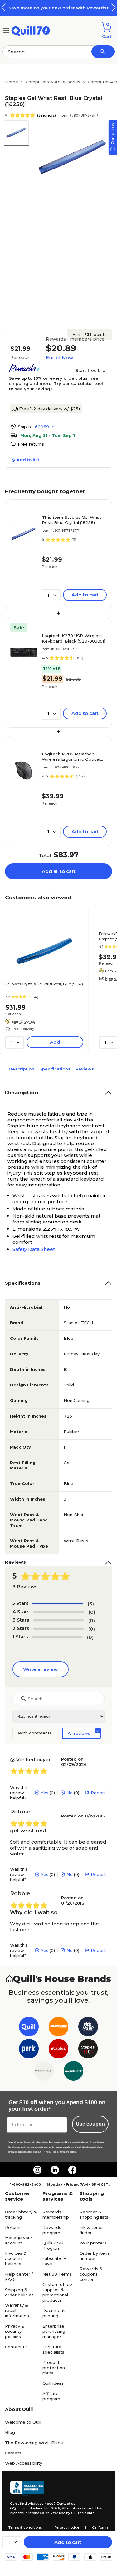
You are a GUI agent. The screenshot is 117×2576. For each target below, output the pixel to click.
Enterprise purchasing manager (54, 2331)
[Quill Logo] (31, 30)
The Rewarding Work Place (34, 2443)
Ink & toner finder (91, 2230)
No (70, 1793)
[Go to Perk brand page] (29, 2050)
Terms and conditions (60, 2142)
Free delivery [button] (23, 1029)
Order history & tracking (21, 2214)
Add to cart (68, 2542)
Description (22, 1069)
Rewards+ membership (56, 2214)
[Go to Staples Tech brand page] (88, 2050)
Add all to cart (59, 871)
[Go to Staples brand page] (58, 2050)
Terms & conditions (25, 2527)
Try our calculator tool (78, 383)
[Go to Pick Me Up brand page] (88, 2028)
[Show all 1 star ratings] (57, 1637)
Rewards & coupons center (91, 2274)
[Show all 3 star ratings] (58, 1620)
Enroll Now (59, 357)
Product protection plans (54, 2368)
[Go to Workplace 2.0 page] (73, 2072)
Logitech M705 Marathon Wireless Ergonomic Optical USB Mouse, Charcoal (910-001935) (71, 757)
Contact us (16, 2347)
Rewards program (52, 2230)
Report (98, 1793)
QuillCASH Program (53, 2246)
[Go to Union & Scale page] (44, 2072)
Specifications (55, 1069)
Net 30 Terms (57, 2274)
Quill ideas (53, 2383)
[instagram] (37, 2170)
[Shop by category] (6, 30)
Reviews (85, 1069)
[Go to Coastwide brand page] (58, 2028)
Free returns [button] (31, 444)
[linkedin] (55, 2170)
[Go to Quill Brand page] (29, 2028)
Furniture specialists (53, 2349)
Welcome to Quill (23, 2422)
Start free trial (91, 370)
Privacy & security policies (15, 2331)
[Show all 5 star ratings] (58, 1604)
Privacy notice (67, 2527)
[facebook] (72, 2170)
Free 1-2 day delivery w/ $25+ (50, 409)
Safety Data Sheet (34, 1249)
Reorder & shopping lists (94, 2214)
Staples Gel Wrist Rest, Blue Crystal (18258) (71, 520)
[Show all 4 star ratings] (59, 1612)
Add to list (28, 460)
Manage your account (19, 2240)
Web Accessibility (24, 2463)
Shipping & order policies (19, 2292)
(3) (91, 1604)
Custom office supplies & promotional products (57, 2292)
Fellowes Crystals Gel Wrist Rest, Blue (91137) (44, 984)
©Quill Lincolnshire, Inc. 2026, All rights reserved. (52, 2508)
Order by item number (94, 2256)
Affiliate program (51, 2396)
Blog (10, 2432)
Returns (13, 2227)
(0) (92, 1612)
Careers (13, 2453)
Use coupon (90, 2124)
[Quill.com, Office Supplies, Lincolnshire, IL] (27, 2489)
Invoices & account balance (16, 2258)
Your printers (93, 2243)
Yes (45, 1793)
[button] (114, 7)
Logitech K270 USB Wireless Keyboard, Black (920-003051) (73, 638)
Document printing (54, 2313)
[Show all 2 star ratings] (58, 1629)
